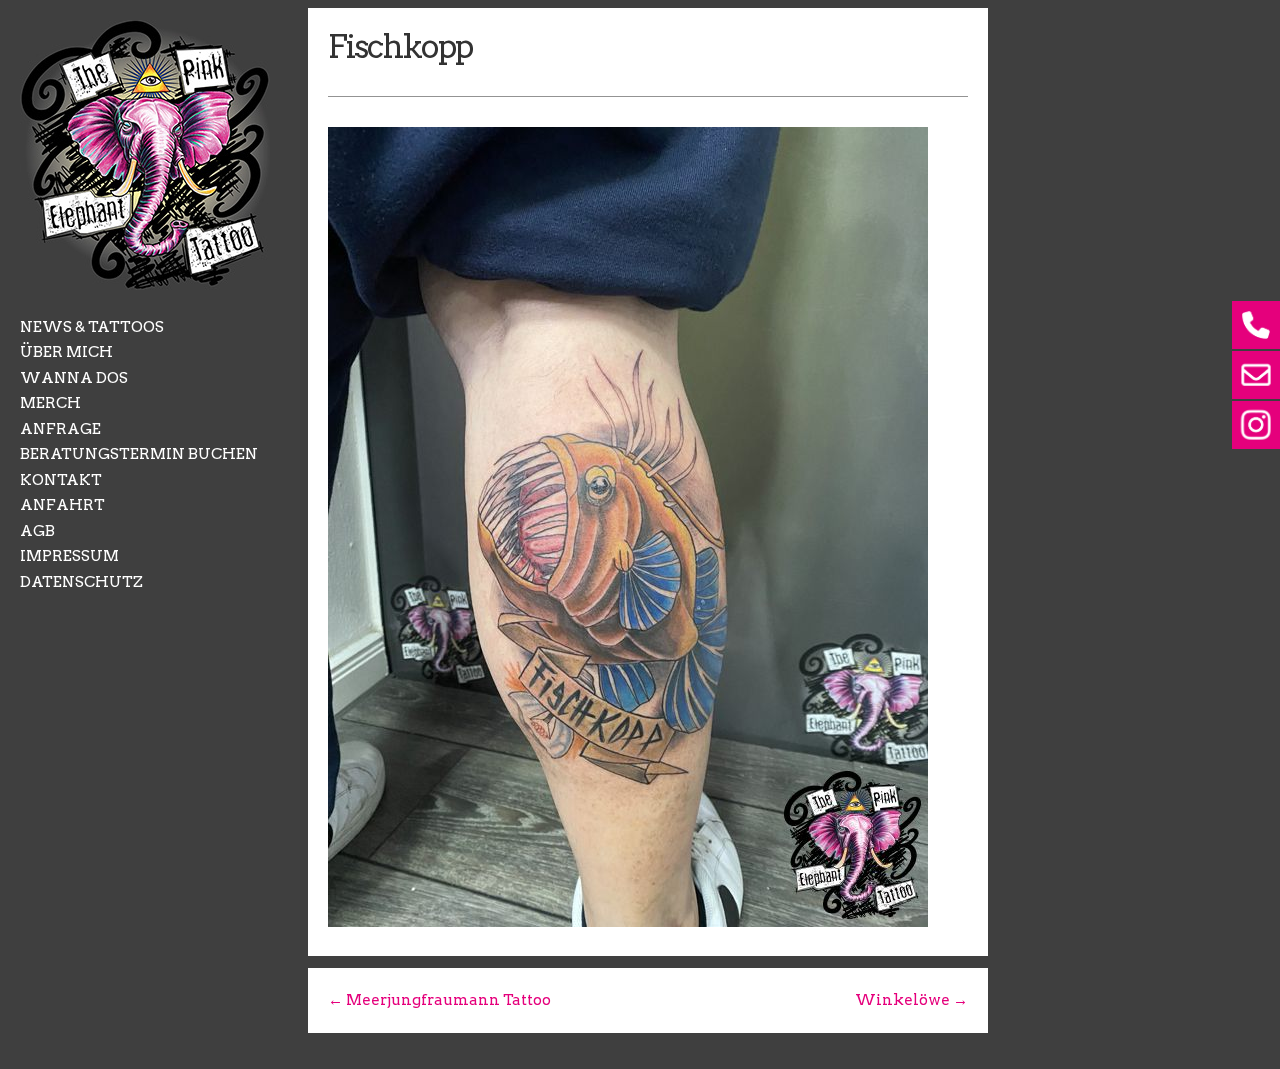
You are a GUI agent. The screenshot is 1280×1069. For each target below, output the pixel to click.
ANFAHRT (62, 505)
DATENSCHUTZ (81, 582)
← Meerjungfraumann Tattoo (439, 1000)
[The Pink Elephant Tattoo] (145, 285)
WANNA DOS (74, 378)
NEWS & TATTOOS (92, 327)
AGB (37, 531)
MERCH (50, 403)
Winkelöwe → (911, 1000)
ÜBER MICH (66, 352)
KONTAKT (61, 480)
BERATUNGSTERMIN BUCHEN (139, 454)
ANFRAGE (60, 429)
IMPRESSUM (69, 556)
